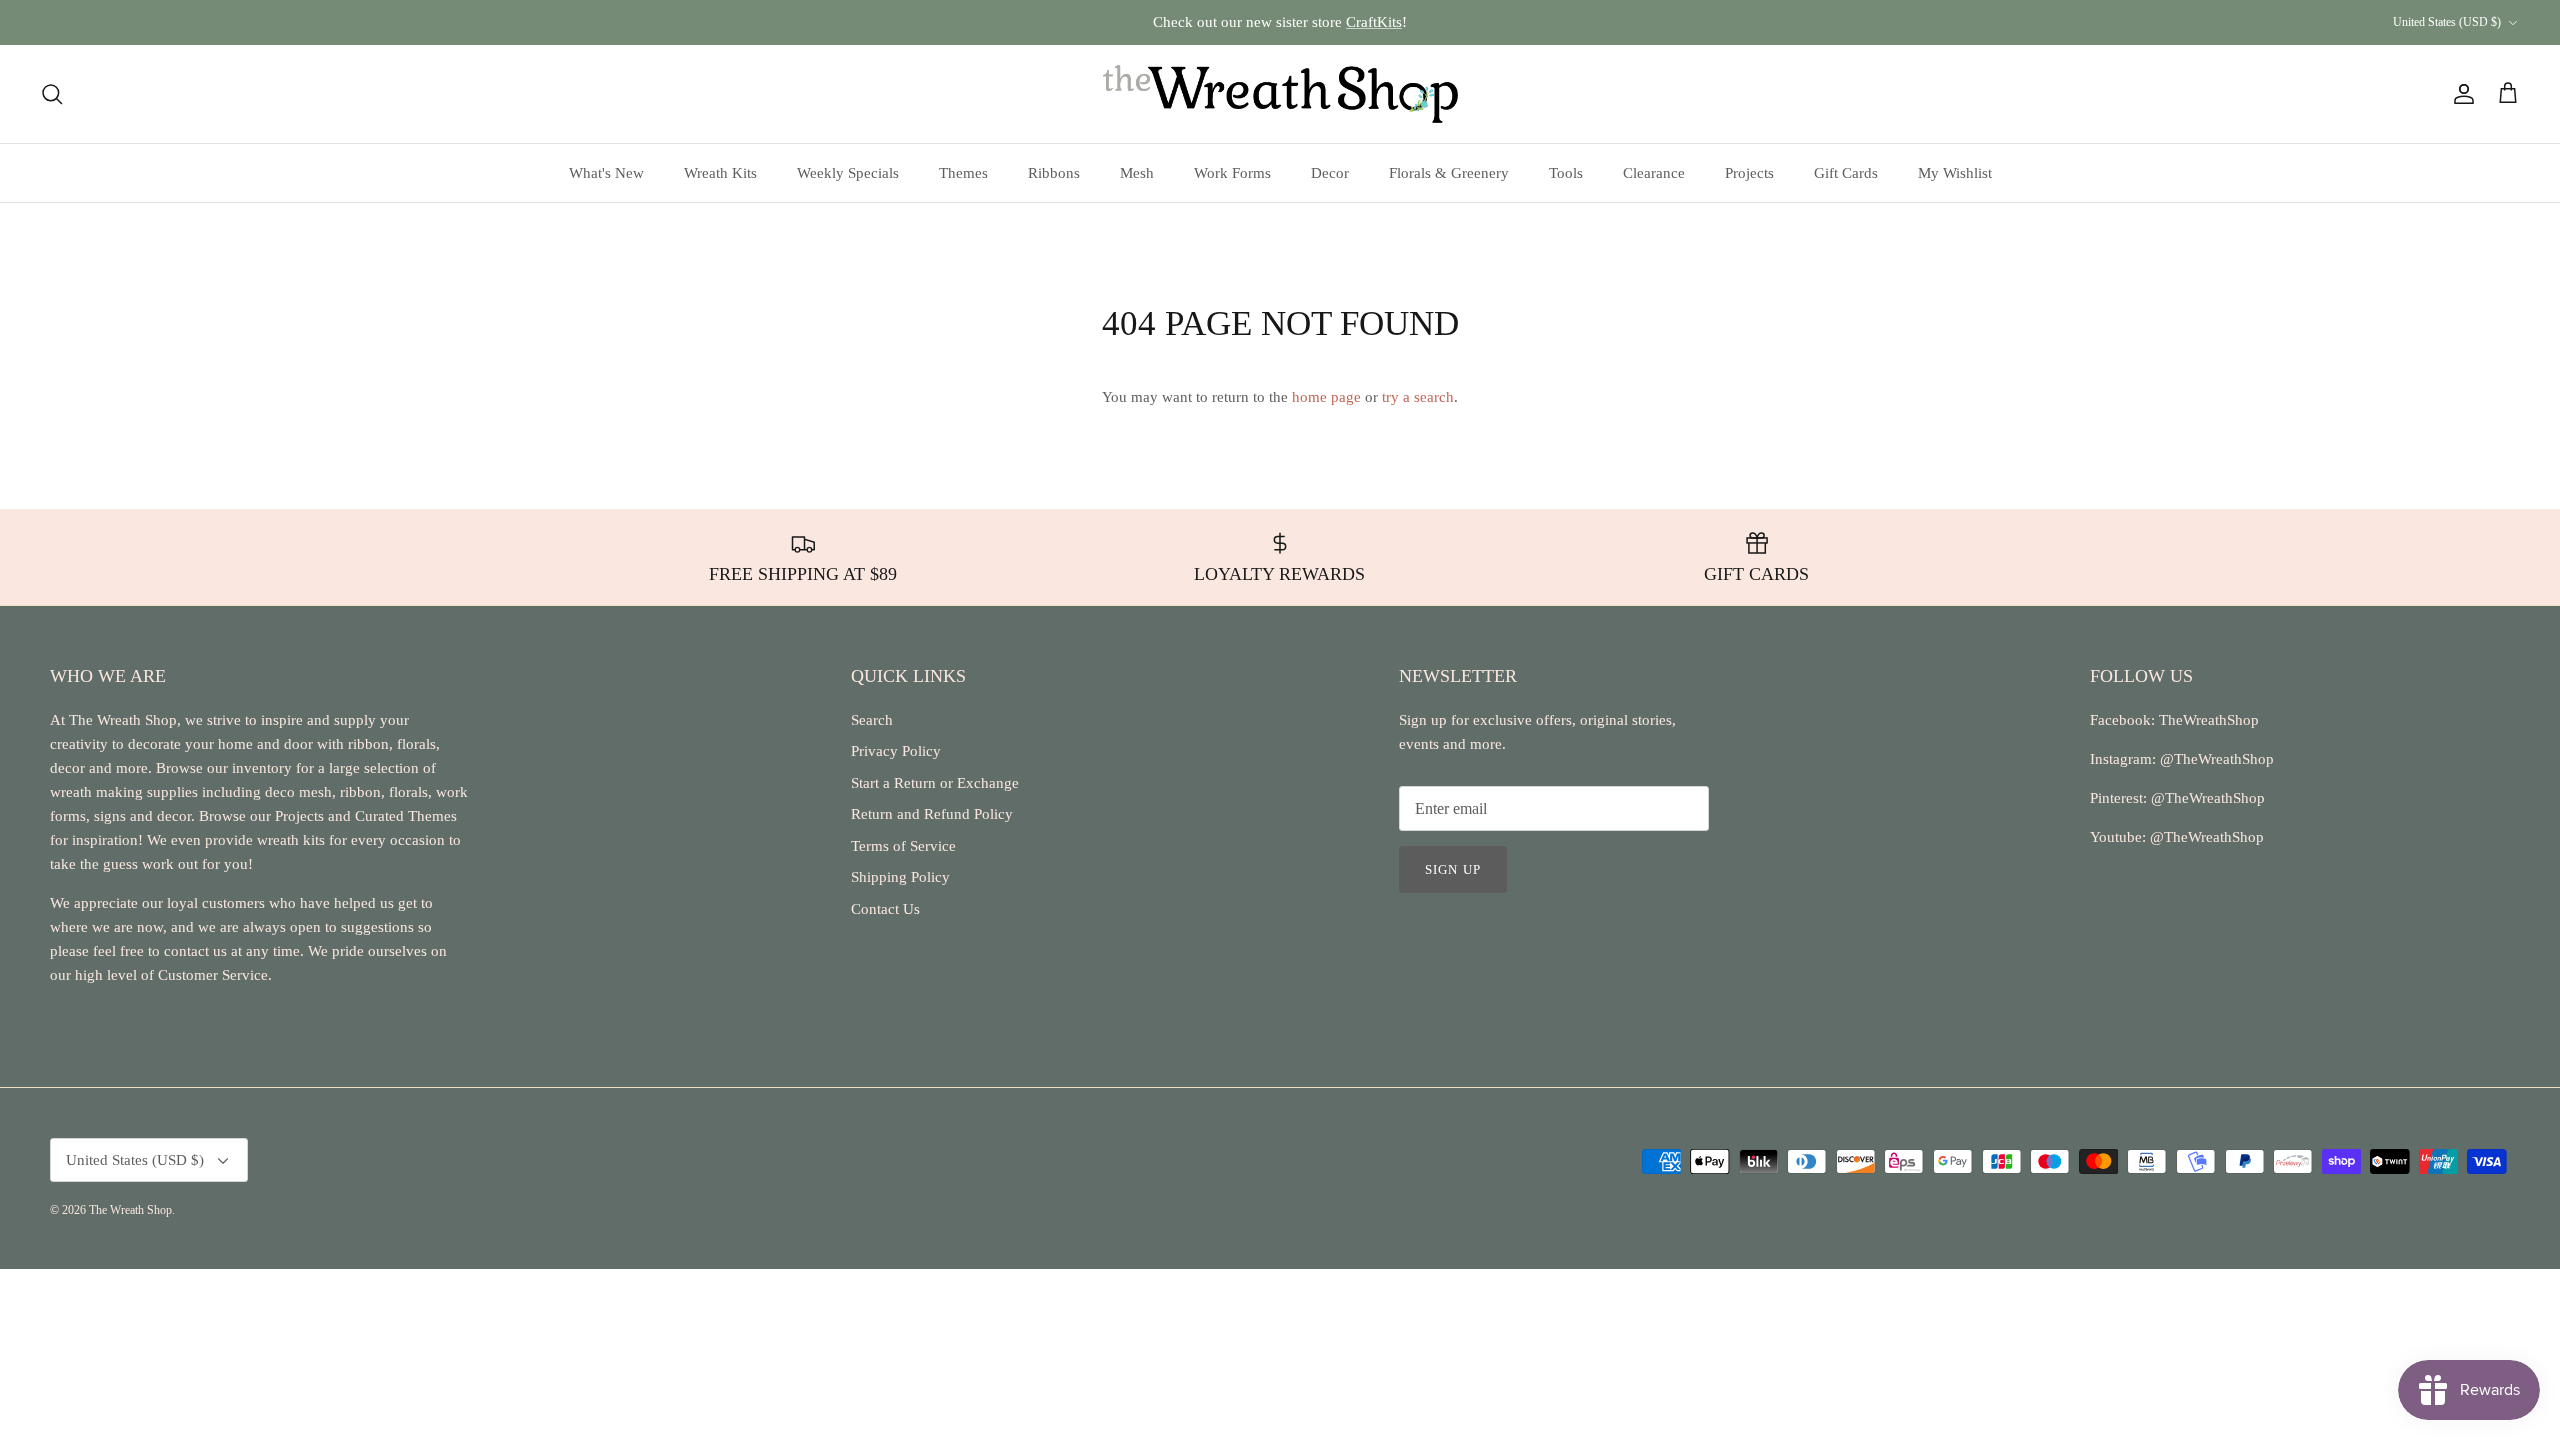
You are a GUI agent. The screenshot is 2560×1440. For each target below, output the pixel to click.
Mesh (1137, 173)
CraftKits (1374, 22)
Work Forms (1232, 173)
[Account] (2460, 94)
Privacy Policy (896, 751)
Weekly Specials (848, 173)
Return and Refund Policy (932, 814)
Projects (1749, 173)
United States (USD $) (2447, 22)
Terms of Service (903, 846)
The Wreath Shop (130, 1210)
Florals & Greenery (1449, 173)
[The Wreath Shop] (1280, 94)
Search (872, 720)
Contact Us (885, 909)
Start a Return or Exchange (935, 783)
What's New (606, 173)
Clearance (1654, 173)
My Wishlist (1955, 173)
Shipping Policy (900, 877)
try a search (1418, 397)
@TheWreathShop (2206, 798)
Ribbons (1054, 173)
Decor (1330, 173)
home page (1326, 397)
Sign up (1452, 869)
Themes (963, 173)
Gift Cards (1846, 173)
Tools (1566, 173)
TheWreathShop (2209, 720)
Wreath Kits (720, 173)
